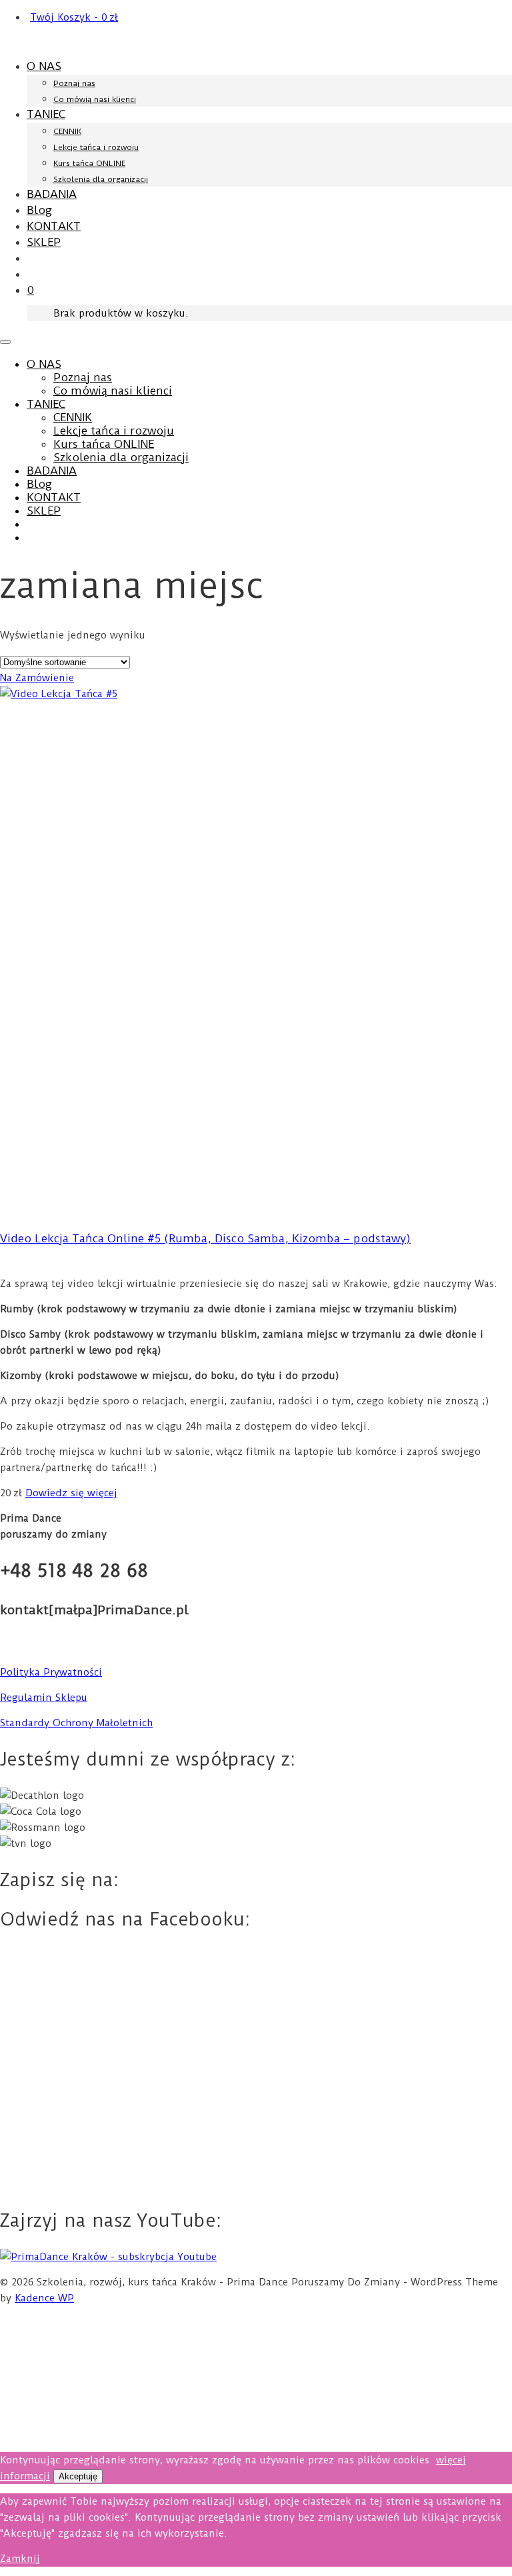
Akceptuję (78, 2476)
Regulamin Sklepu (44, 1698)
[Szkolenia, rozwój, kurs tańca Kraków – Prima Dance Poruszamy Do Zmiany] (256, 42)
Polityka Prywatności (51, 1672)
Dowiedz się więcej (71, 1493)
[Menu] (5, 342)
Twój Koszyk (74, 17)
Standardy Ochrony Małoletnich (76, 1723)
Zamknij (20, 2559)
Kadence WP (44, 2298)
